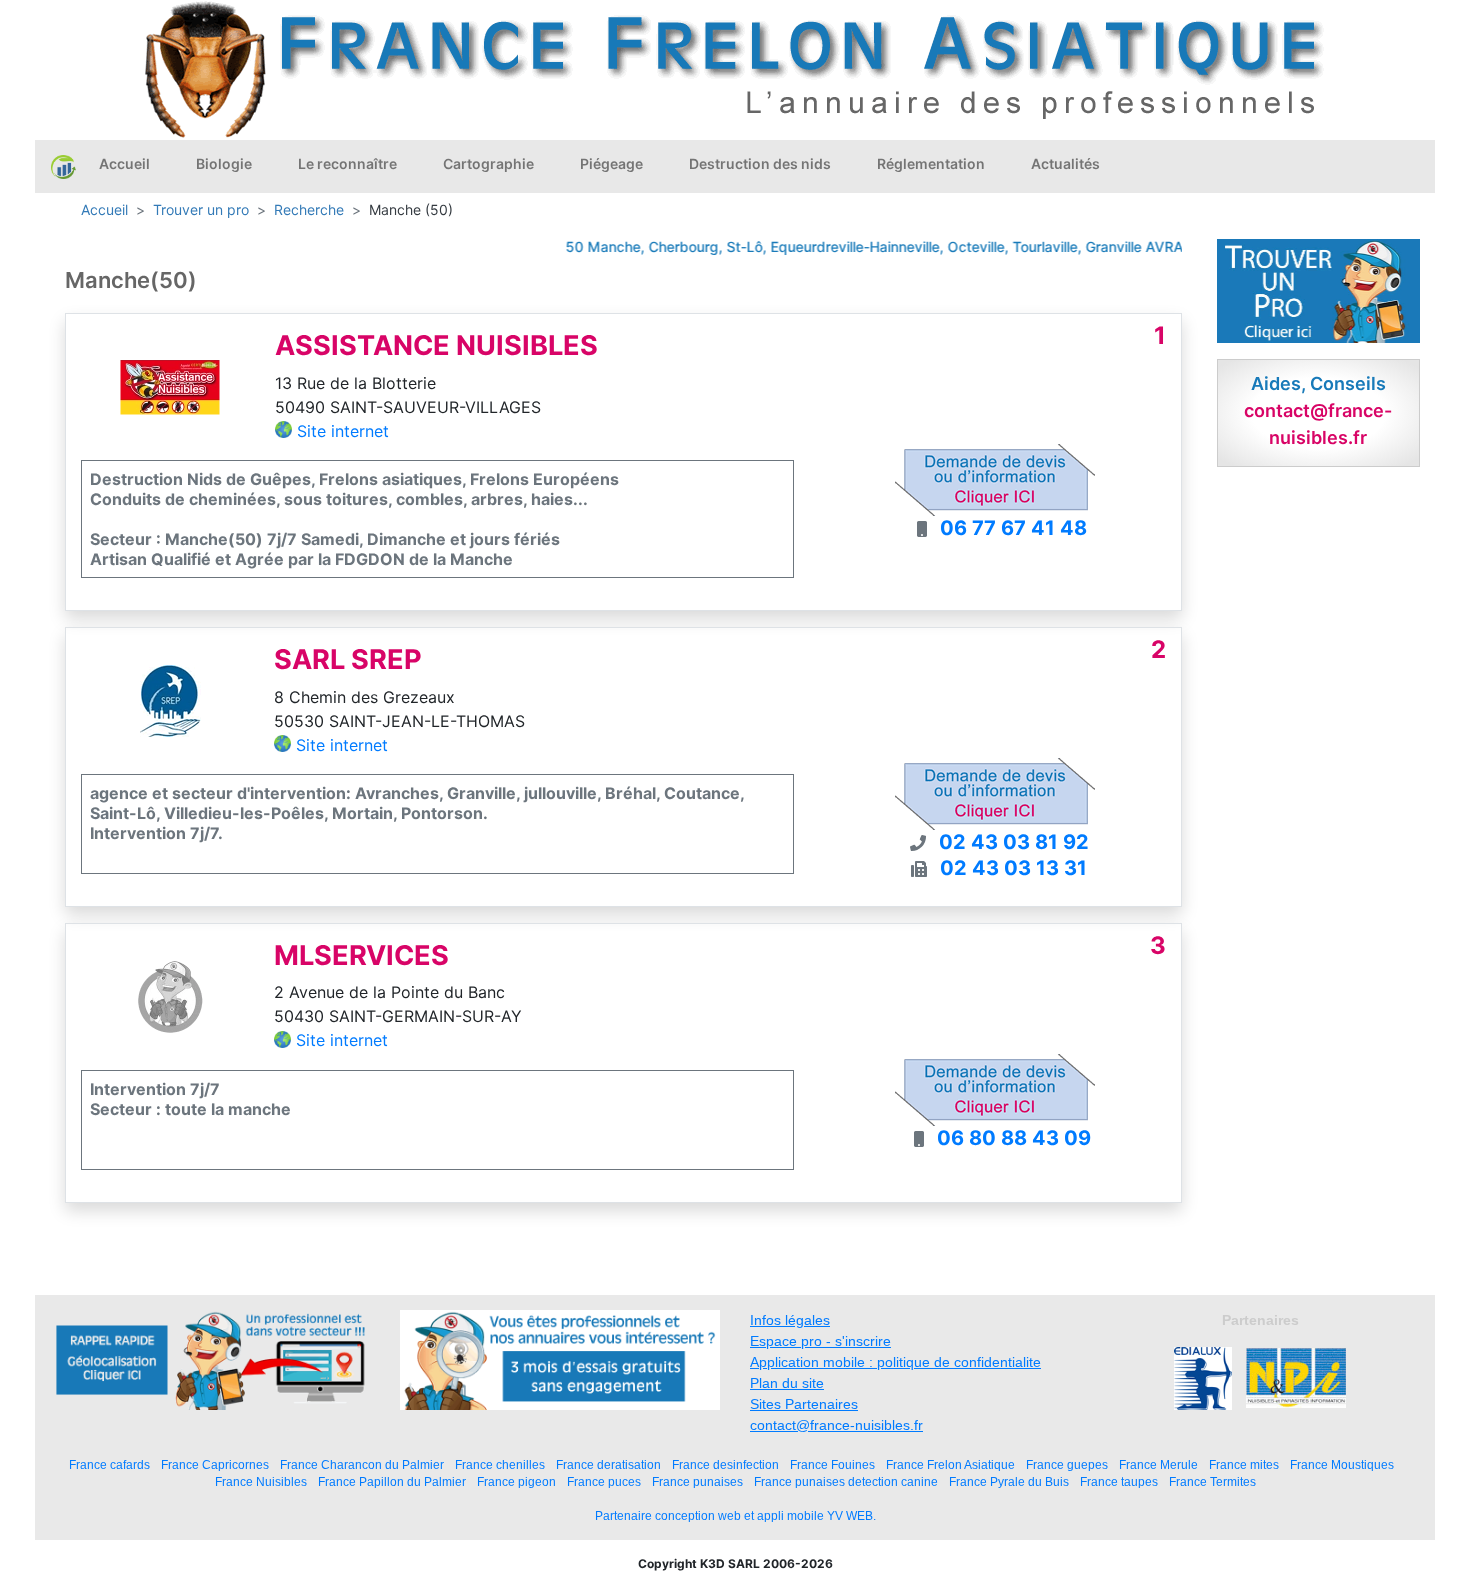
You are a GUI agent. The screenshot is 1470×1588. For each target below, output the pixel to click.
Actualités (1065, 163)
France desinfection (725, 1464)
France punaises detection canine (846, 1481)
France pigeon (516, 1481)
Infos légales (790, 1320)
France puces (604, 1481)
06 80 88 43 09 (1014, 1138)
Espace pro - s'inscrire (820, 1341)
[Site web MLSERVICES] (170, 995)
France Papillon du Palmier (392, 1481)
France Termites (1212, 1481)
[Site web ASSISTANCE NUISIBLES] (170, 385)
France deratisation (608, 1464)
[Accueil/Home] (63, 166)
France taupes (1119, 1481)
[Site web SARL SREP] (170, 699)
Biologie (224, 163)
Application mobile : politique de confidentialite (895, 1362)
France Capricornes (215, 1464)
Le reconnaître (347, 163)
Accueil (124, 163)
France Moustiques (1342, 1464)
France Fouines (832, 1464)
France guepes (1067, 1464)
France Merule (1158, 1464)
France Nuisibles (261, 1481)
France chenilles (500, 1464)
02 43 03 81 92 (1014, 842)
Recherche (309, 209)
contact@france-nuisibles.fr (836, 1425)
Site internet (343, 431)
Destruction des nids (760, 163)
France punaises (697, 1481)
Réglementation (931, 163)
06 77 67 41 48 (1013, 528)
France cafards (109, 1464)
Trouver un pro (201, 209)
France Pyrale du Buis (1009, 1481)
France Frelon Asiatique (950, 1464)
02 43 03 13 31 (1013, 868)
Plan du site (787, 1383)
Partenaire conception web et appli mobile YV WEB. (735, 1516)
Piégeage (611, 163)
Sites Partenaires (804, 1404)
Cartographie (488, 163)
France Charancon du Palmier (362, 1464)
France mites (1244, 1464)
